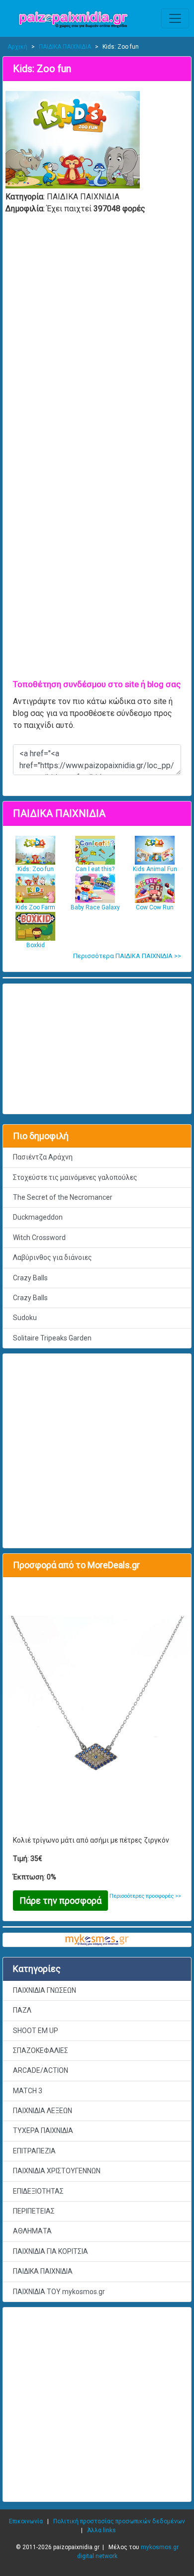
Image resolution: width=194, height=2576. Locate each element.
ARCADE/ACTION (41, 2070)
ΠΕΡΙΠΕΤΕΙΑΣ (34, 2211)
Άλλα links (101, 2530)
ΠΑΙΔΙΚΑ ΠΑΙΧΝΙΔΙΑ (65, 47)
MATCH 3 (28, 2091)
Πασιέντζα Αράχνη (43, 1157)
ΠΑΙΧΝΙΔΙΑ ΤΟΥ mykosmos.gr (59, 2292)
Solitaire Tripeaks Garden (52, 1338)
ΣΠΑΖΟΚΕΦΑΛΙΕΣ (41, 2050)
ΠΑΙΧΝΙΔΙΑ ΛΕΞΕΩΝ (43, 2111)
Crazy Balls (30, 1278)
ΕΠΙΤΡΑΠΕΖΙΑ (34, 2151)
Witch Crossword (39, 1238)
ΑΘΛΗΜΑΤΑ (32, 2231)
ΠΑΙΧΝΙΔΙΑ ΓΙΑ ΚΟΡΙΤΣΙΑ (50, 2251)
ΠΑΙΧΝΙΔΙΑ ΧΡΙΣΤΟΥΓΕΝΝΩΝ (57, 2171)
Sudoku (25, 1318)
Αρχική (17, 47)
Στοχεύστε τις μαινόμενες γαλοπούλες (75, 1177)
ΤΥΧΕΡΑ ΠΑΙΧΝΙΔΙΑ (43, 2131)
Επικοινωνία (26, 2521)
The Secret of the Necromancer (63, 1197)
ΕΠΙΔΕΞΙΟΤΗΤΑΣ (38, 2191)
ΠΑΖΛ (22, 2010)
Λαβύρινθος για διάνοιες (52, 1257)
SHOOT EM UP (36, 2031)
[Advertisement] (97, 2404)
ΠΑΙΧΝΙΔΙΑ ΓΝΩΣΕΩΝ (45, 1990)
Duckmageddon (38, 1217)
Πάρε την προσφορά (60, 1901)
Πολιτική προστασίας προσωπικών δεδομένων (119, 2521)
